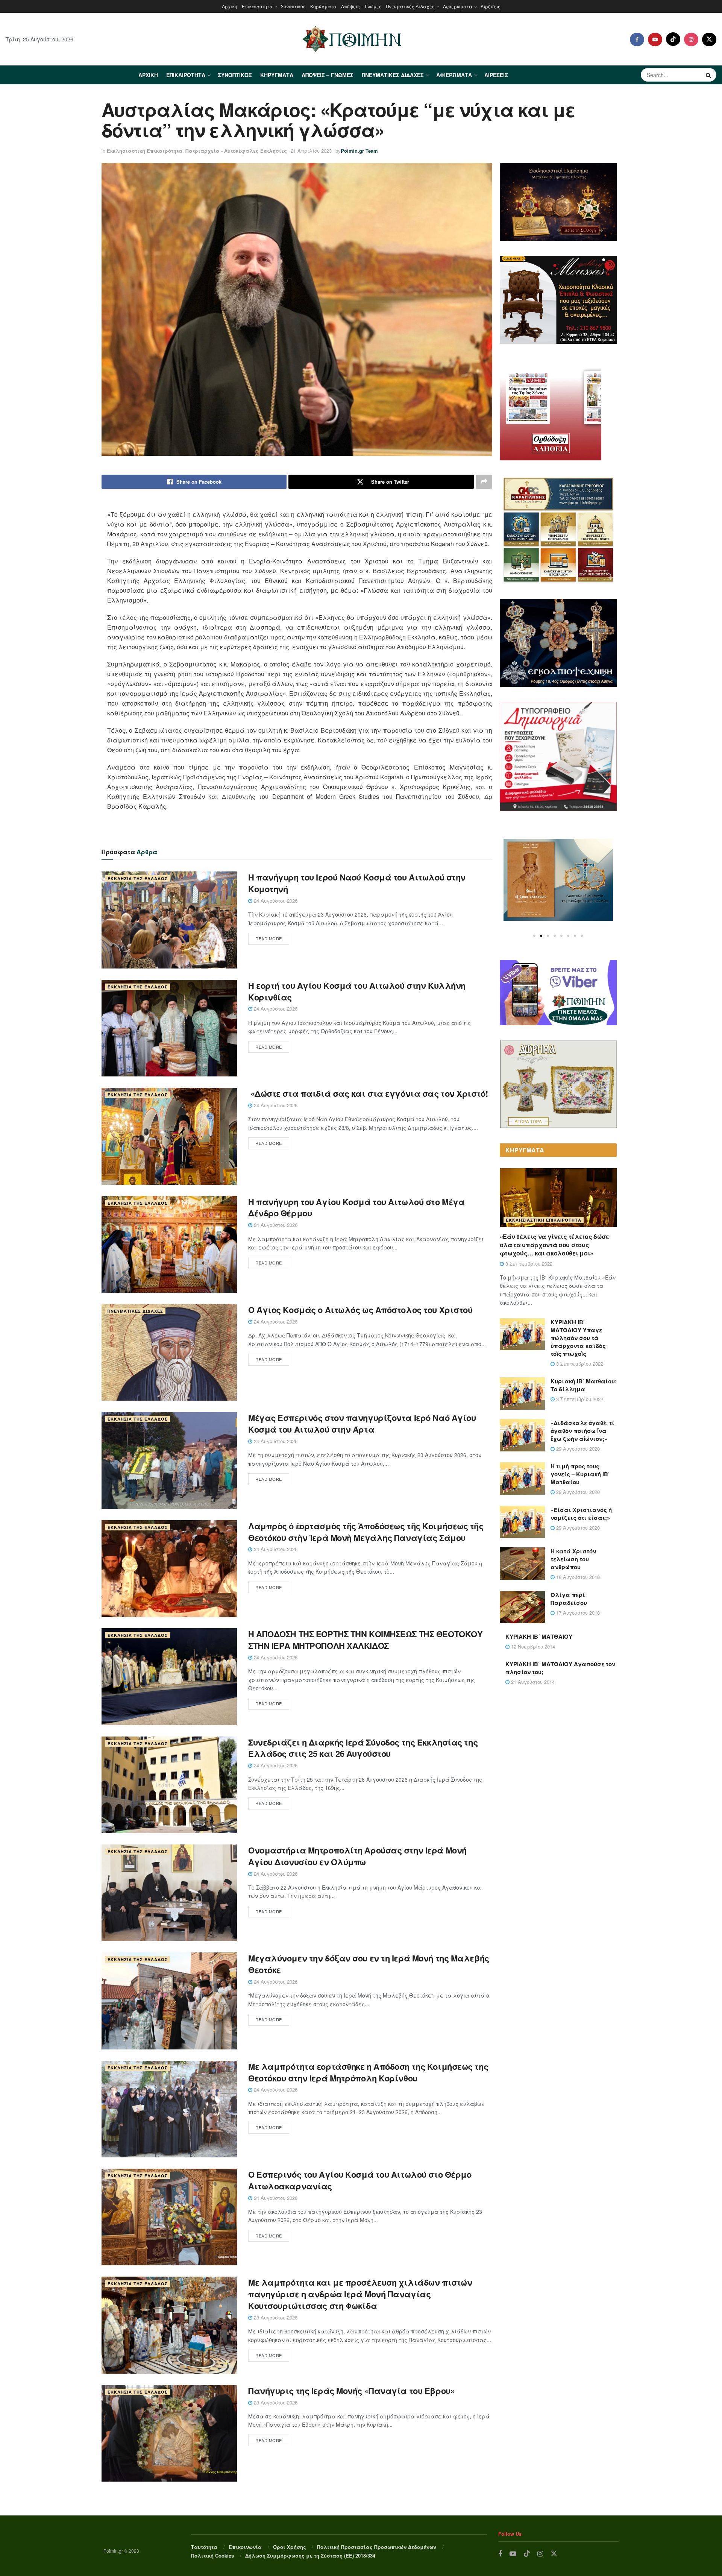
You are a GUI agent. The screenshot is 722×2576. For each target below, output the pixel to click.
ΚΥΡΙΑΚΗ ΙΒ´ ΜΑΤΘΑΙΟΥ (539, 1636)
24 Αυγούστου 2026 (275, 901)
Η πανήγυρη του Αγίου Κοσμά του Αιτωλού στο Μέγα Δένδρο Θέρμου (356, 1208)
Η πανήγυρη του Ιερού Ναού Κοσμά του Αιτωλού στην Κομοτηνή (357, 883)
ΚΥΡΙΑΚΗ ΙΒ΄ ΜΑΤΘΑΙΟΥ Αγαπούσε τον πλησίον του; (560, 1668)
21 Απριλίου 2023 (311, 151)
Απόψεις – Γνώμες (361, 6)
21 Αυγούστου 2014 (532, 1682)
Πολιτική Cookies (212, 2556)
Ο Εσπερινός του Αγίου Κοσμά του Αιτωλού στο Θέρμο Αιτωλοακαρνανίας (360, 2180)
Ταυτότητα (204, 2547)
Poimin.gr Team (359, 151)
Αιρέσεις (491, 6)
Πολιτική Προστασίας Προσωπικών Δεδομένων (377, 2547)
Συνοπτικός (293, 6)
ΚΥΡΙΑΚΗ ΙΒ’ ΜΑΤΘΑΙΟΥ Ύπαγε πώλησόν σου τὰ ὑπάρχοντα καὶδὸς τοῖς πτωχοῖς (578, 1338)
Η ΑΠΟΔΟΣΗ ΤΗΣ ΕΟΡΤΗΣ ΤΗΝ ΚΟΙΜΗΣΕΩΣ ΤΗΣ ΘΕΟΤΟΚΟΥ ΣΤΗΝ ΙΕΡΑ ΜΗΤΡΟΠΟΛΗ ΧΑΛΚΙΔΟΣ (365, 1640)
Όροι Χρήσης (290, 2547)
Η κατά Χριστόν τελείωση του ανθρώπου (573, 1559)
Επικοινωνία (245, 2547)
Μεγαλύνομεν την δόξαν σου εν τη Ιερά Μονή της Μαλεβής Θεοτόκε (369, 1964)
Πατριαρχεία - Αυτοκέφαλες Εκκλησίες (236, 151)
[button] (534, 936)
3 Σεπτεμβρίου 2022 (528, 1264)
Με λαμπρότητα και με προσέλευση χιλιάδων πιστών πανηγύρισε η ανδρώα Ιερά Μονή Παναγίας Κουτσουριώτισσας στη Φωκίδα (360, 2294)
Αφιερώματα (458, 6)
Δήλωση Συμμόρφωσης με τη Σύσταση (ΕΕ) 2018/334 (310, 2556)
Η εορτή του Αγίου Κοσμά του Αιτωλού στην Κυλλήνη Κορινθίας (357, 991)
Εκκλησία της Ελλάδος (138, 878)
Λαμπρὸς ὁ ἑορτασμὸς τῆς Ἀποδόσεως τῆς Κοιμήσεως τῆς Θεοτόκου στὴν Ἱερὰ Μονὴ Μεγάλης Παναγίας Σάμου (366, 1532)
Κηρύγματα (323, 6)
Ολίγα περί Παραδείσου (569, 1599)
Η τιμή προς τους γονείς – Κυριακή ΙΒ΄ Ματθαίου (580, 1474)
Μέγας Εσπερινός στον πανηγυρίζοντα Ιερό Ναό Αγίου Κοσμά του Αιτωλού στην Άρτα (362, 1423)
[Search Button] (709, 75)
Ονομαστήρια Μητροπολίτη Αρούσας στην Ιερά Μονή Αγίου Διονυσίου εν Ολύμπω (357, 1856)
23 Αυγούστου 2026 (275, 2317)
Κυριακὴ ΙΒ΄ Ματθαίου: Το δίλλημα (584, 1385)
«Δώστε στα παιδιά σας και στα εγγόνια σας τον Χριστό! (368, 1093)
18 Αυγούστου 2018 (577, 1577)
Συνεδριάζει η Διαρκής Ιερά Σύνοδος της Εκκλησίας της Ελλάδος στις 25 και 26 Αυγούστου (363, 1748)
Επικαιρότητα (257, 6)
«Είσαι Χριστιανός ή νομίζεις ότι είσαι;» (581, 1514)
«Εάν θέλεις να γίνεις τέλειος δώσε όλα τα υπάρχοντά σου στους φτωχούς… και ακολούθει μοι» (554, 1245)
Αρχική (230, 6)
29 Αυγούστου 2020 (577, 1449)
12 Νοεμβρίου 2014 (532, 1646)
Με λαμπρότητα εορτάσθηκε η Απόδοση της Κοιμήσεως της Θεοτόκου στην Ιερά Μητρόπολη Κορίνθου (368, 2072)
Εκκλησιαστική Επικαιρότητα (145, 151)
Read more (269, 938)
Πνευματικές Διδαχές (410, 6)
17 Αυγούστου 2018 (577, 1613)
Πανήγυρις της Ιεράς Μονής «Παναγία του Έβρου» (351, 2391)
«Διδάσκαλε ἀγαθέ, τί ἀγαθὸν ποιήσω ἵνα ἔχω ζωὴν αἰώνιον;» (582, 1431)
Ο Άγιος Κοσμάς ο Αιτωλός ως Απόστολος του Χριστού (360, 1310)
